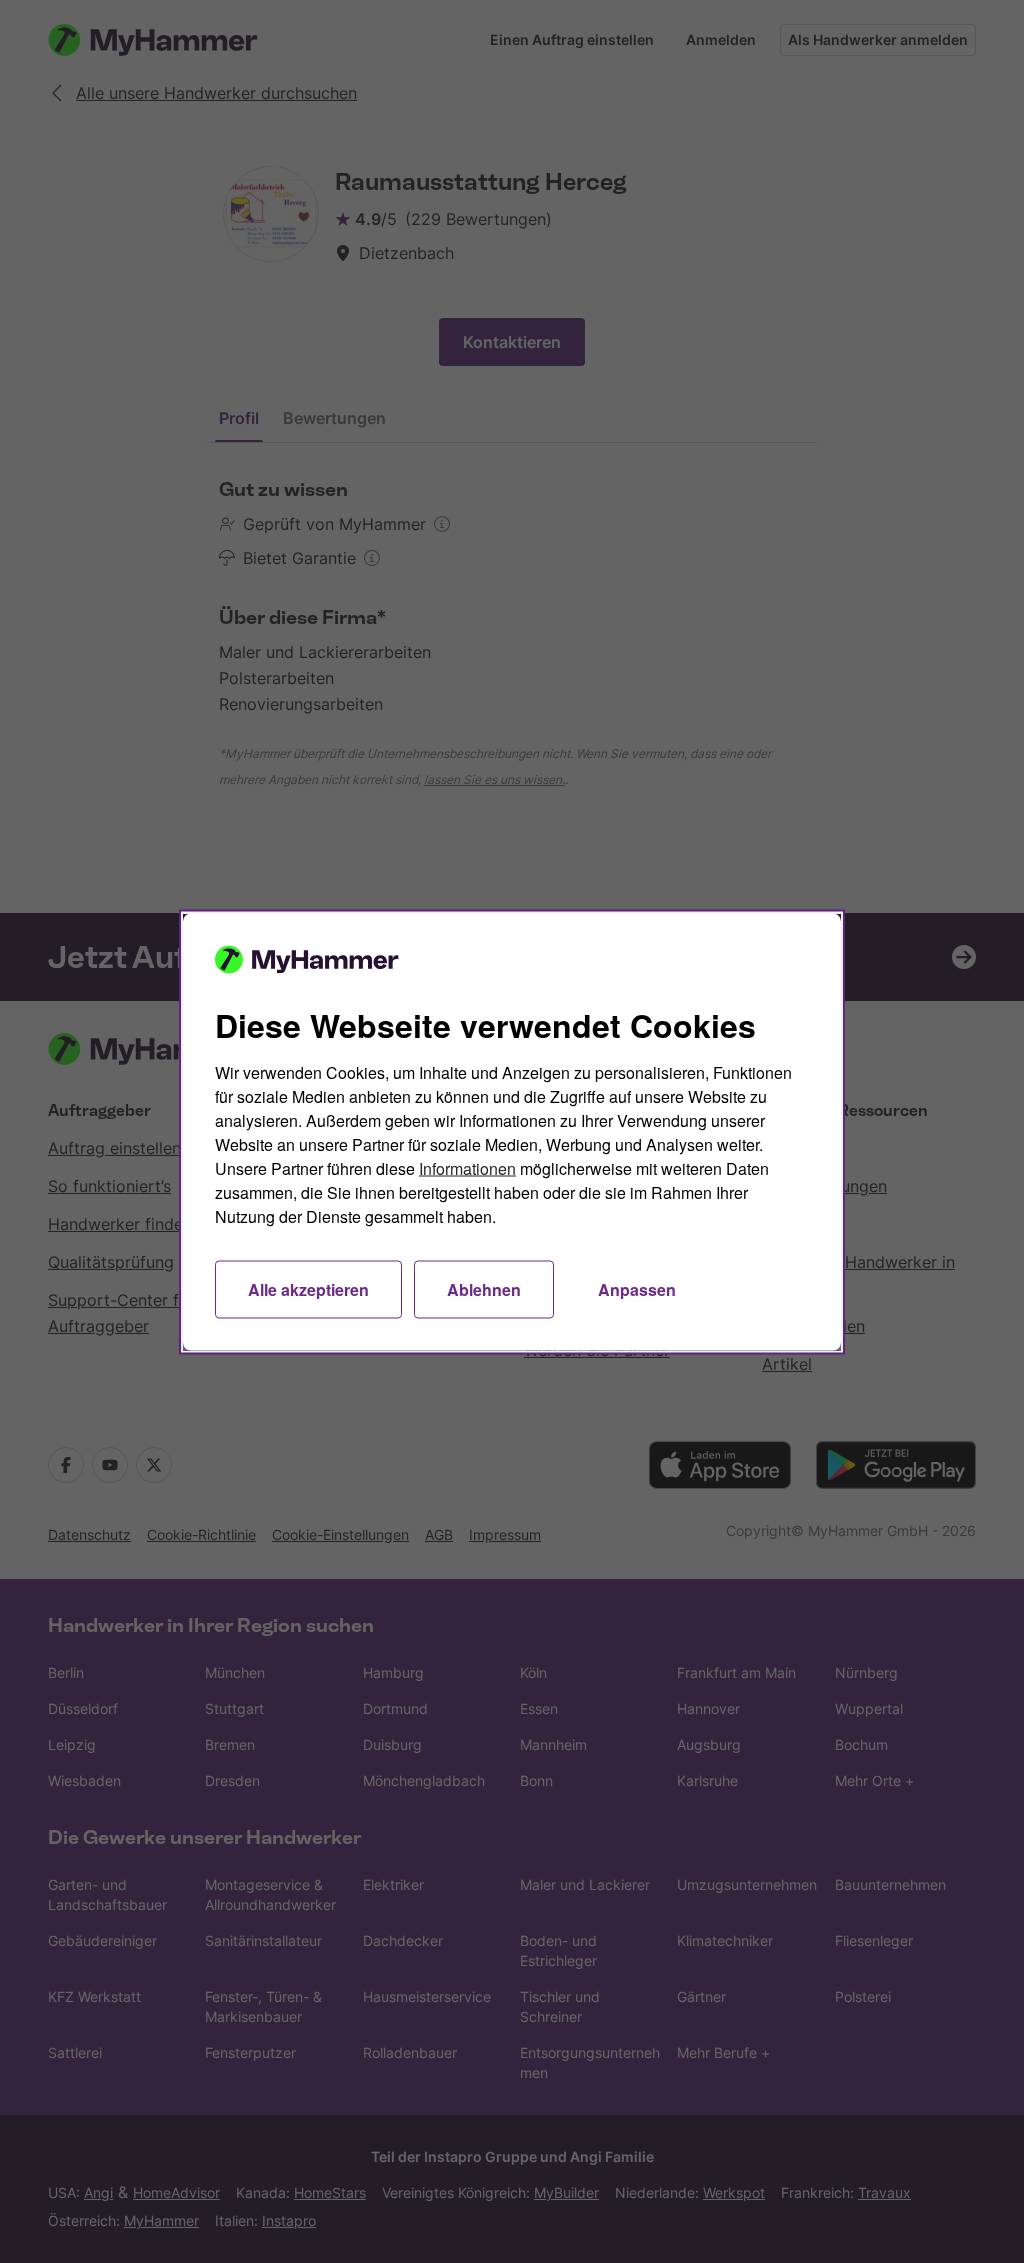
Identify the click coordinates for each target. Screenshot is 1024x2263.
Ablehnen (484, 1288)
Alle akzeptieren (308, 1288)
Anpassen (637, 1288)
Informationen (467, 1167)
